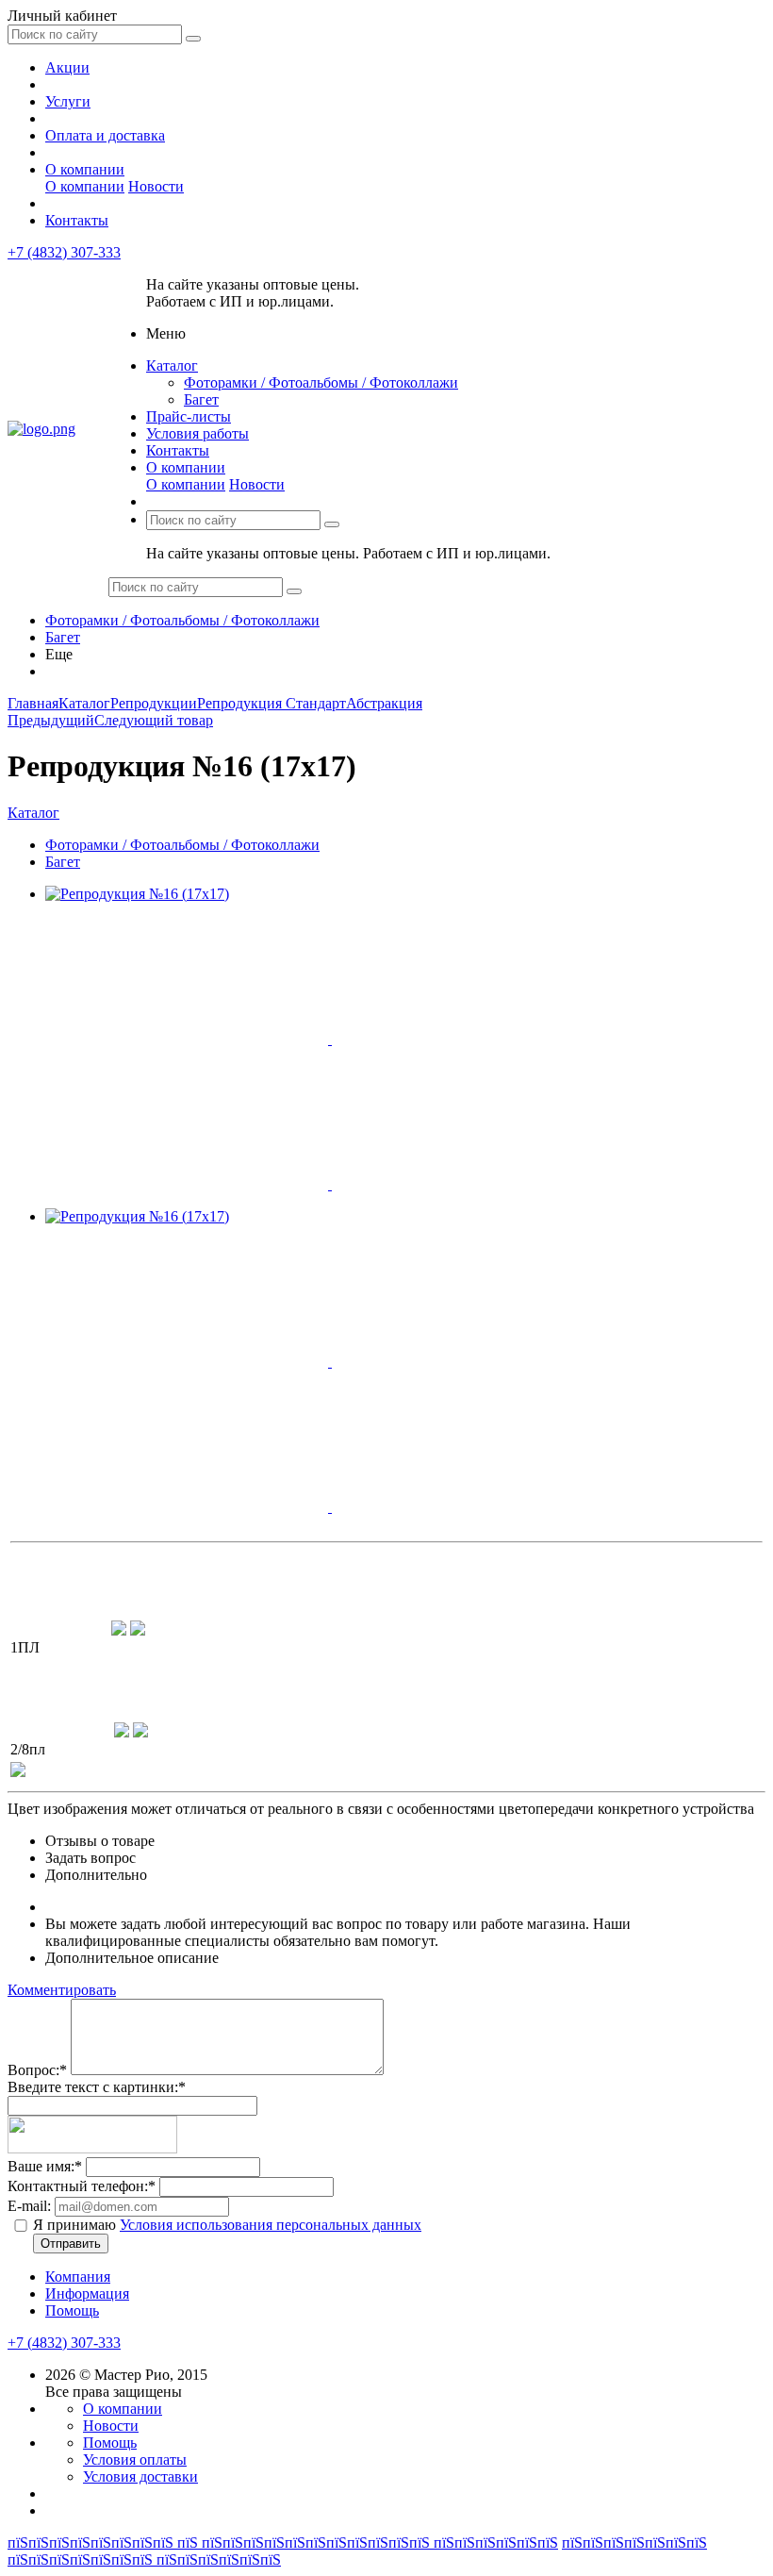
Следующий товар (154, 720)
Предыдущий (51, 720)
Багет (201, 399)
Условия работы (197, 433)
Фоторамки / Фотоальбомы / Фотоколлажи (321, 382)
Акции (67, 67)
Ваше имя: (45, 2166)
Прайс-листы (189, 416)
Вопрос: (37, 2070)
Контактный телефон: (82, 2186)
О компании (85, 169)
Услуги (68, 101)
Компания (78, 2277)
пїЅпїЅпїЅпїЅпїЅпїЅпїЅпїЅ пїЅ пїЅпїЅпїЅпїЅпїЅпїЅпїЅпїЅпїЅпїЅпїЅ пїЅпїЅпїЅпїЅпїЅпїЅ (283, 2543)
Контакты (77, 220)
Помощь (72, 2310)
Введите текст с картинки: (97, 2087)
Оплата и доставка (105, 135)
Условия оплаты (135, 2460)
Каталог (172, 366)
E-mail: (29, 2206)
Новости (156, 186)
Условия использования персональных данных (271, 2225)
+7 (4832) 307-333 (64, 252)
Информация (87, 2293)
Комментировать (62, 1990)
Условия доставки (140, 2476)
